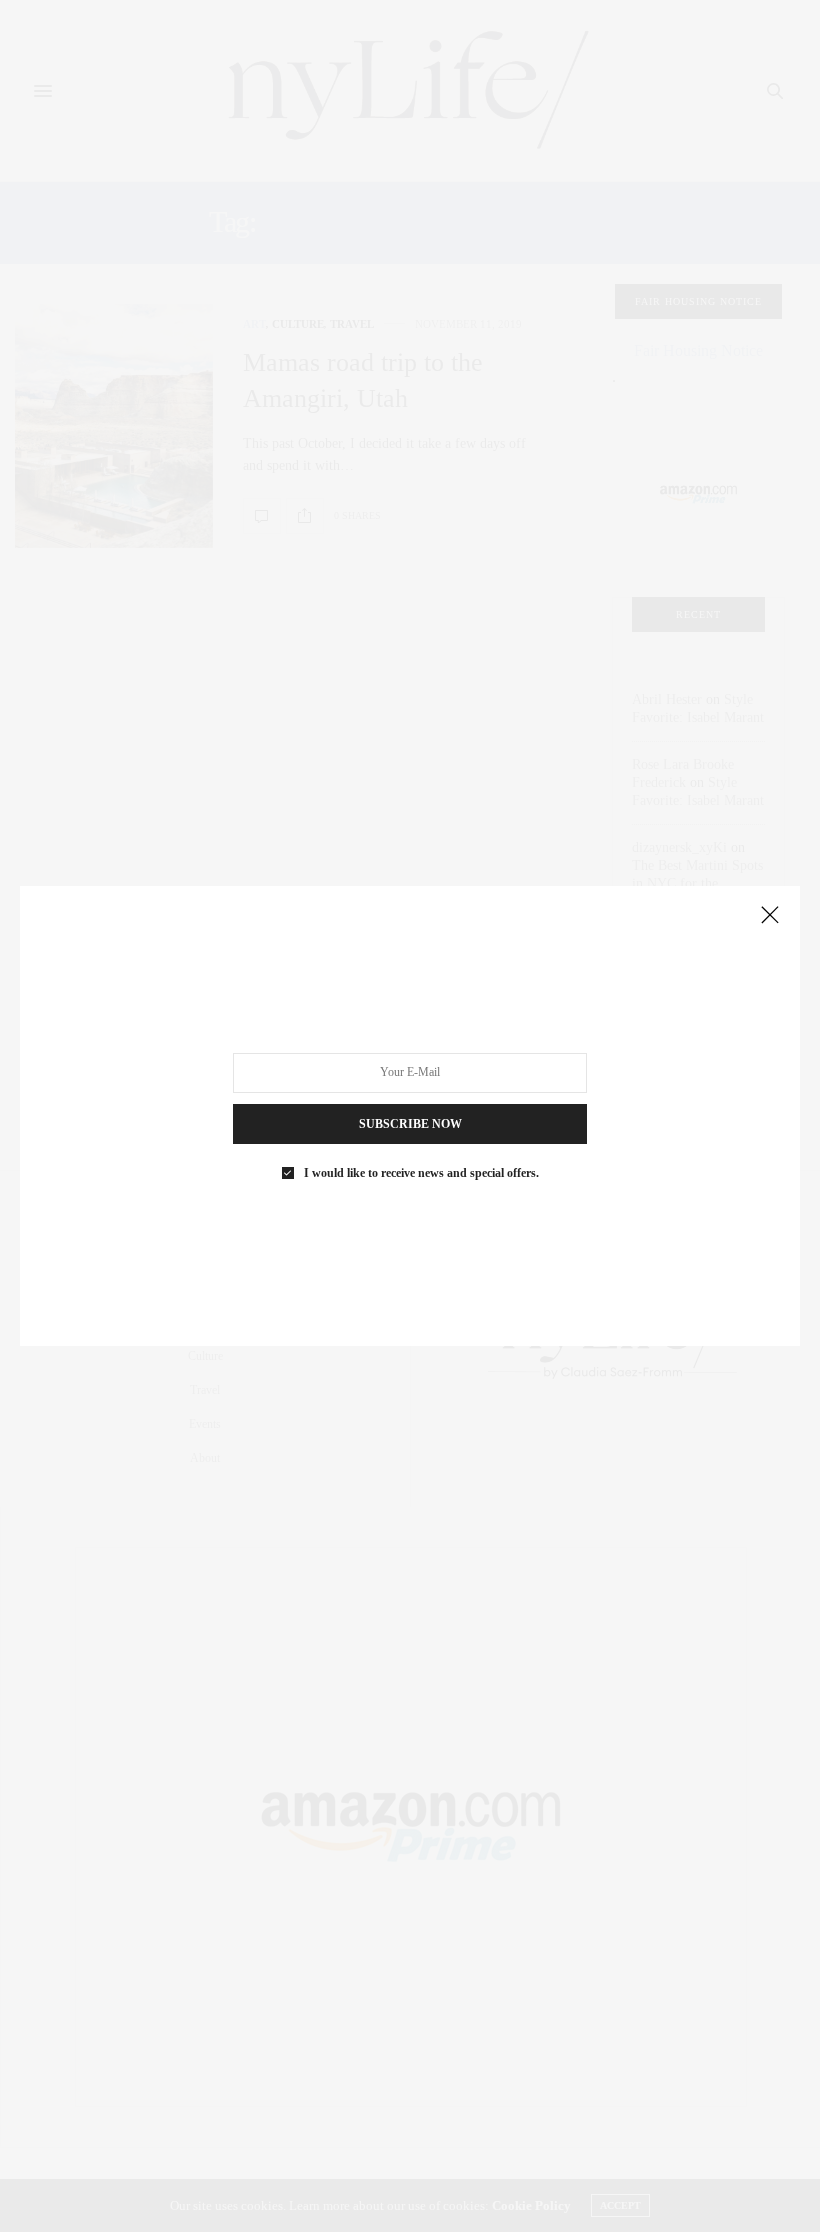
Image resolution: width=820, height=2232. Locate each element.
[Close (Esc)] (770, 916)
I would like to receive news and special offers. (421, 1173)
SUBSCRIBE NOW (410, 1124)
